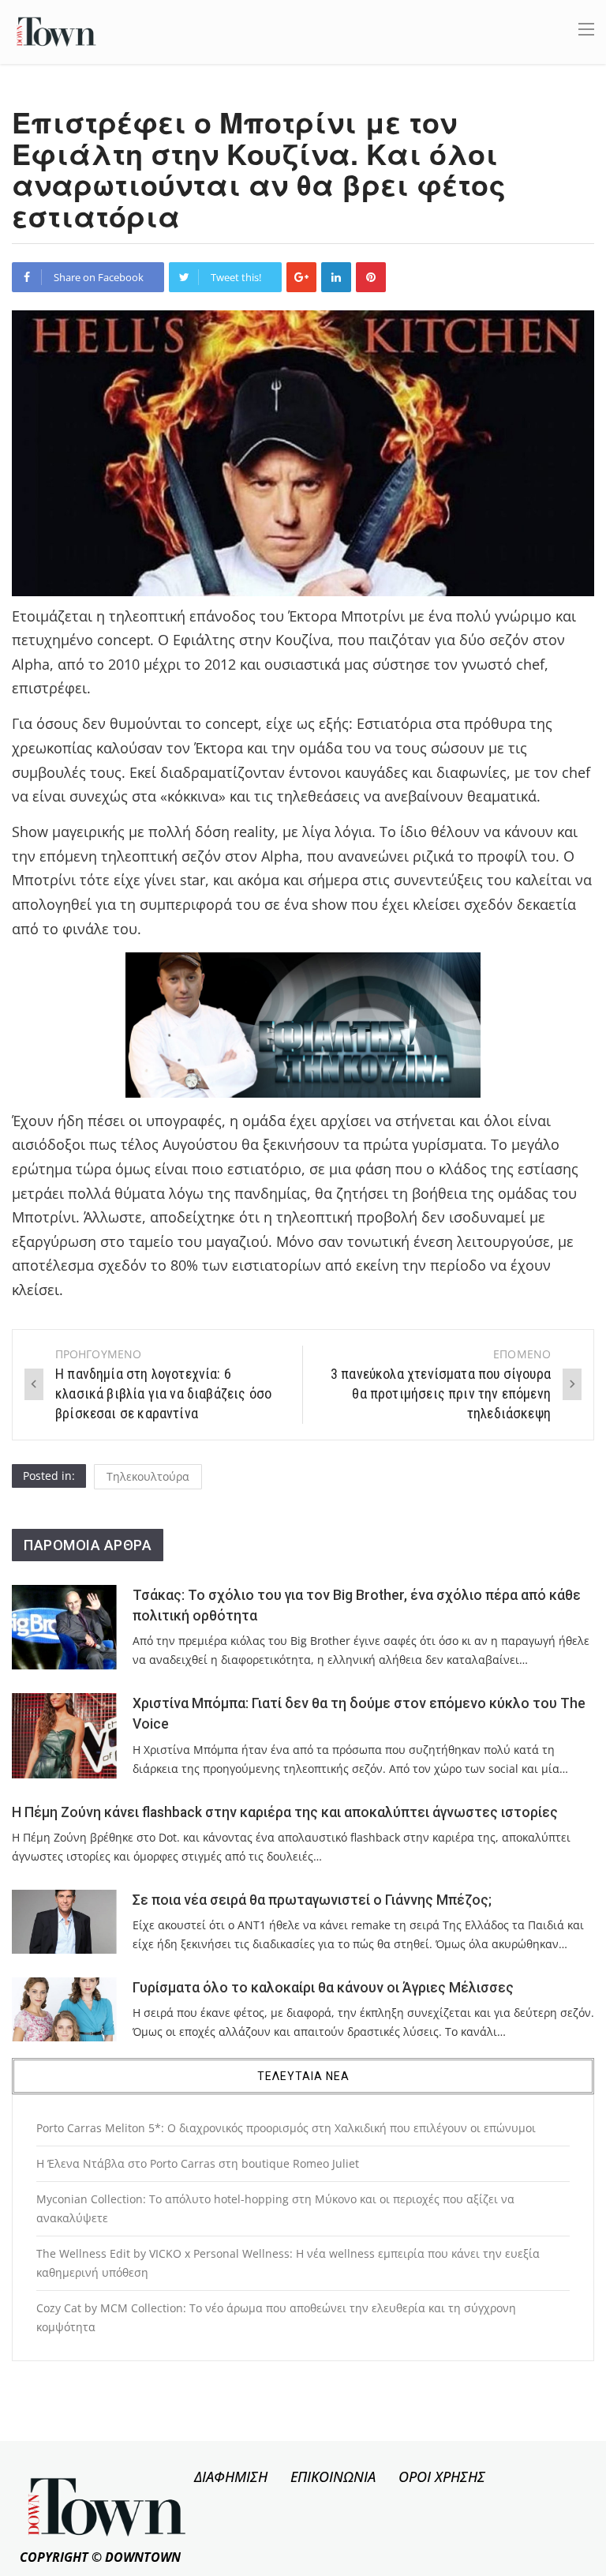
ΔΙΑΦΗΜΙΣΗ (231, 2476)
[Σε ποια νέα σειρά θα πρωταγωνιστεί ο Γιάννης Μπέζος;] (64, 1922)
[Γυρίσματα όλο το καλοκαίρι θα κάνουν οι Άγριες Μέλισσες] (64, 2009)
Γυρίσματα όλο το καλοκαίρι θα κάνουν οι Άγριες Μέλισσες (323, 1988)
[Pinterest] (371, 277)
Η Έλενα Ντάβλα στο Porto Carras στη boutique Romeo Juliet (198, 2163)
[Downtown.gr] (56, 30)
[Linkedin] (336, 277)
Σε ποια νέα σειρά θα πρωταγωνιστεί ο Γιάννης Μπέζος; (312, 1900)
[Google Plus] (301, 277)
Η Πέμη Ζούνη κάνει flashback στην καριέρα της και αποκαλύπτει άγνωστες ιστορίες (285, 1812)
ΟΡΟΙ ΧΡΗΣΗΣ (442, 2476)
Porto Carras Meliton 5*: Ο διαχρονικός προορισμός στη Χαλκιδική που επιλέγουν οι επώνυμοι (286, 2128)
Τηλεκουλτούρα (148, 1476)
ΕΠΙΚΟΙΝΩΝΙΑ (333, 2476)
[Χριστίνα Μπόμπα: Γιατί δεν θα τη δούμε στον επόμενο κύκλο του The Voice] (64, 1736)
